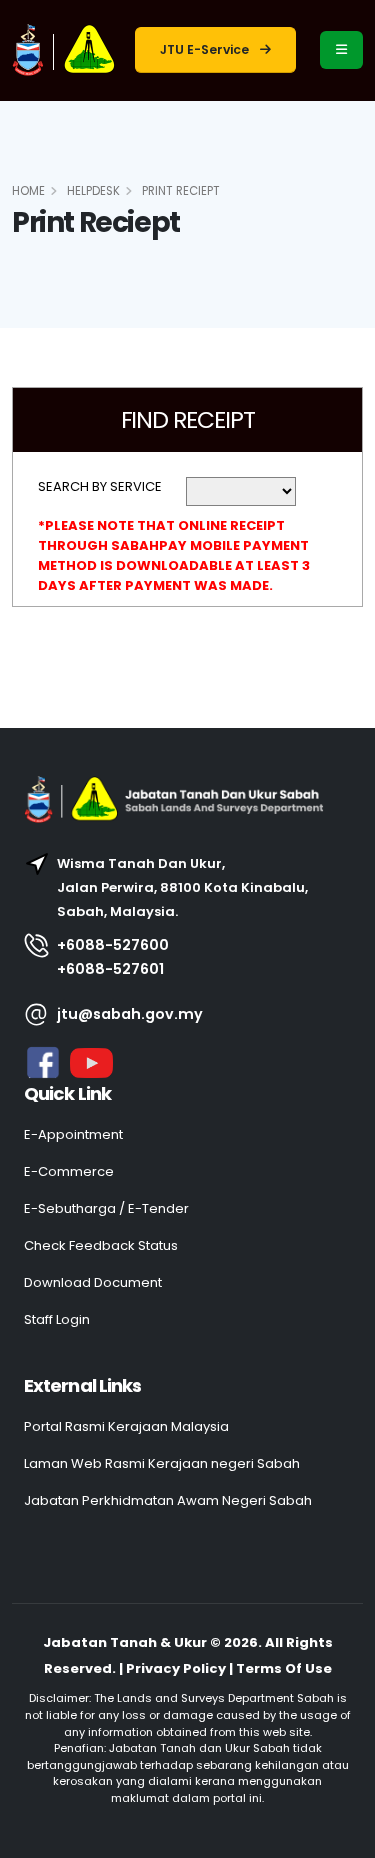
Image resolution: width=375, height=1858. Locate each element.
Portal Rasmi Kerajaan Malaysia (126, 1426)
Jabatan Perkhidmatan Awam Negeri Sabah (168, 1500)
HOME (28, 191)
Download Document (93, 1282)
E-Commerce (69, 1171)
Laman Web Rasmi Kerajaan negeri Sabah (162, 1463)
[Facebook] (43, 1061)
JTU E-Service (206, 49)
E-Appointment (73, 1134)
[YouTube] (89, 1061)
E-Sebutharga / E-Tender (106, 1208)
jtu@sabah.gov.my (130, 1014)
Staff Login (57, 1319)
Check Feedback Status (101, 1245)
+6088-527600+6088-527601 (113, 957)
